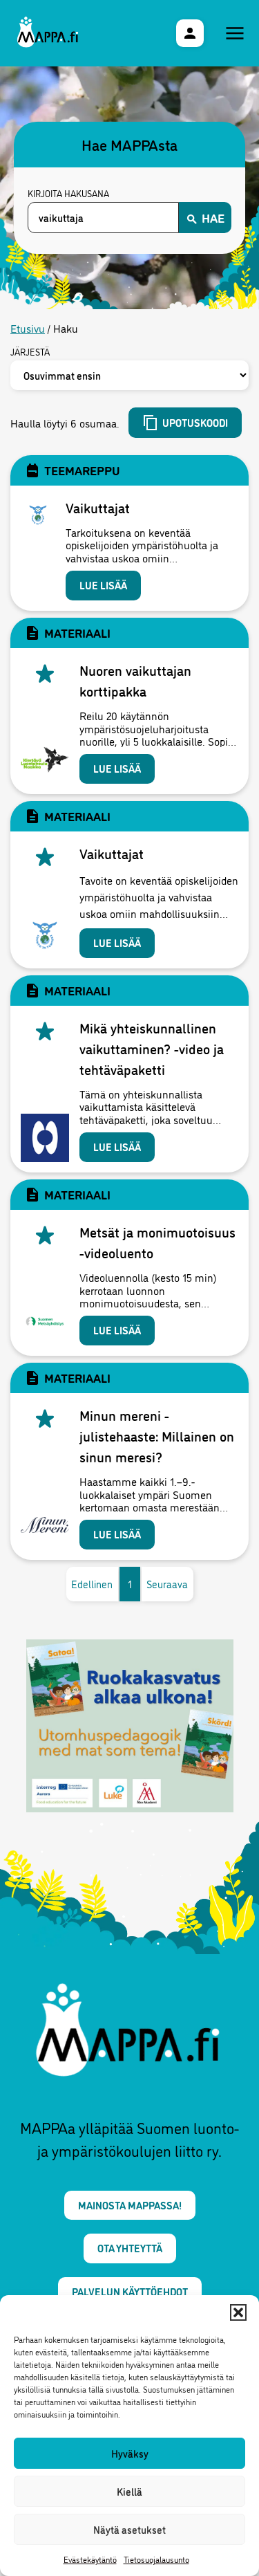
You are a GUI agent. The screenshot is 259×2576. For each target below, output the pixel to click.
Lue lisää (103, 585)
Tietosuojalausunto (156, 2559)
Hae (213, 217)
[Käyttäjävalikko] (190, 33)
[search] (103, 218)
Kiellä (129, 2491)
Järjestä (30, 352)
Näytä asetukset (129, 2529)
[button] (238, 2312)
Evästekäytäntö (90, 2559)
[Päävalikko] (235, 33)
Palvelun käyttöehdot (130, 2291)
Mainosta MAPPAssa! (130, 2205)
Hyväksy (130, 2453)
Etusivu (28, 328)
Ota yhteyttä (130, 2248)
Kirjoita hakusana (68, 194)
